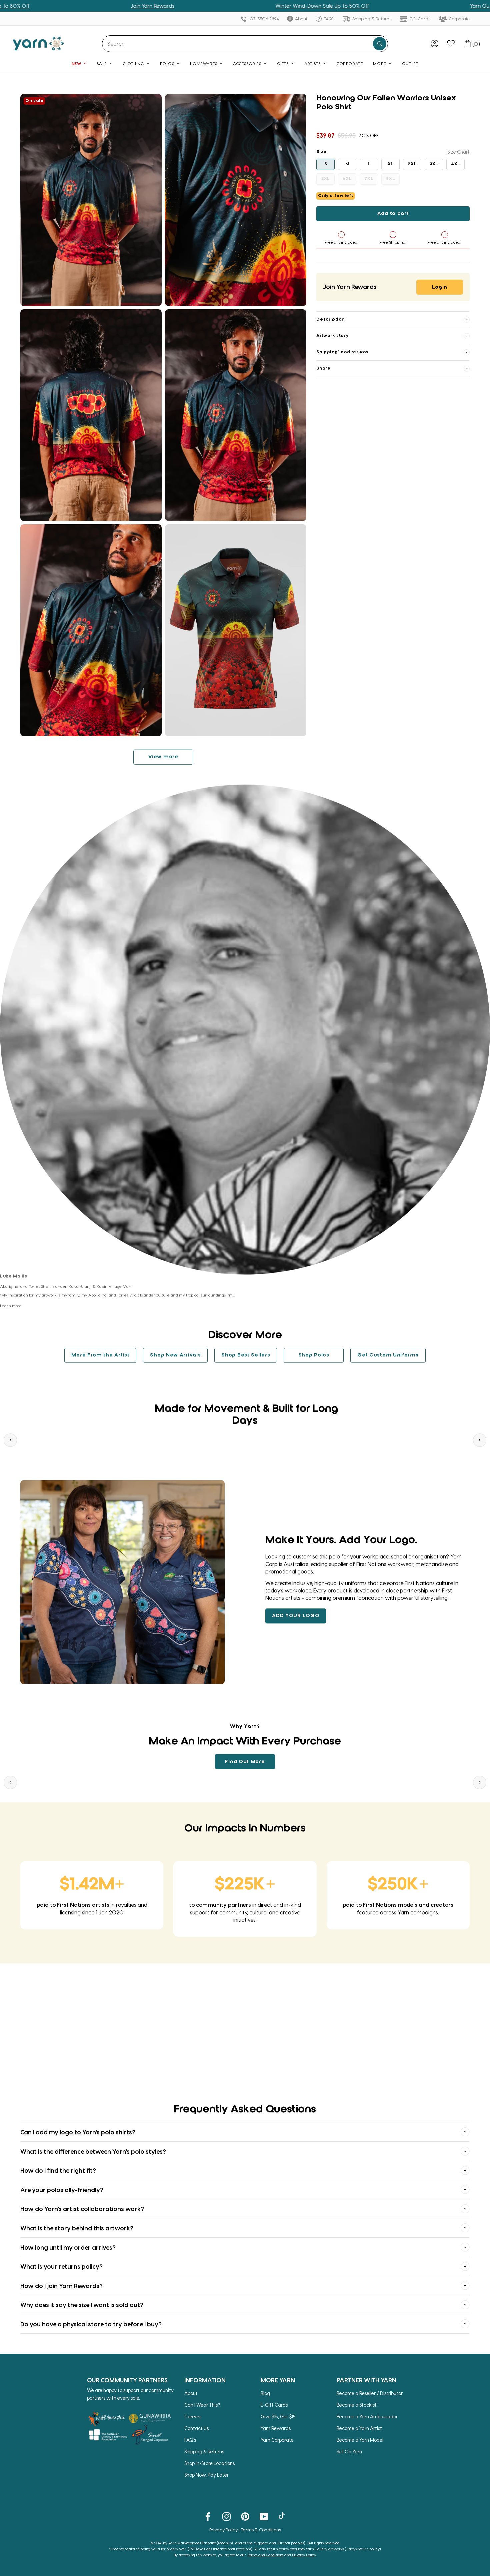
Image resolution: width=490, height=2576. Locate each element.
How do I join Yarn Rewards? (61, 2286)
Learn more (11, 1305)
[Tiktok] (282, 2516)
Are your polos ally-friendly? (62, 2190)
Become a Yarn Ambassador (367, 2417)
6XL (347, 179)
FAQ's (328, 18)
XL (391, 164)
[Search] (380, 44)
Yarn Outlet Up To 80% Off (398, 6)
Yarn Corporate (277, 2440)
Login (440, 287)
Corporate (459, 18)
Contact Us (196, 2428)
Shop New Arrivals (175, 1355)
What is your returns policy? (61, 2266)
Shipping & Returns (371, 18)
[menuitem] (434, 43)
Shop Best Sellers (246, 1355)
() (476, 44)
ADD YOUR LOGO (296, 1616)
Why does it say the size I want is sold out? (82, 2305)
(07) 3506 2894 (263, 18)
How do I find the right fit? (58, 2170)
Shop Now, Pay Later (206, 2475)
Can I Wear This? (202, 2405)
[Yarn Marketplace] (38, 43)
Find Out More (245, 1762)
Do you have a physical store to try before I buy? (91, 2324)
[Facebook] (208, 2516)
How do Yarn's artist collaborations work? (82, 2209)
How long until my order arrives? (68, 2247)
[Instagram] (226, 2516)
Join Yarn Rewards (48, 6)
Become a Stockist (357, 2405)
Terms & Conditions (261, 2530)
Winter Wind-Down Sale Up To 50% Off (218, 6)
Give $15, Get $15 (278, 2417)
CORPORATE (350, 63)
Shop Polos (314, 1355)
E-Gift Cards (274, 2405)
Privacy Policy (223, 2530)
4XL (456, 164)
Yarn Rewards (276, 2428)
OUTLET (410, 63)
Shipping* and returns (342, 352)
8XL (390, 179)
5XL (326, 179)
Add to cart (393, 214)
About (301, 18)
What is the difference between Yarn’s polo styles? (93, 2151)
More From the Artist (100, 1355)
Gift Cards (419, 18)
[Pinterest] (245, 2516)
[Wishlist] (451, 43)
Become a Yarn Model (360, 2440)
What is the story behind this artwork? (77, 2228)
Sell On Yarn (349, 2452)
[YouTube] (264, 2516)
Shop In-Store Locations (209, 2463)
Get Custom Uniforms (388, 1355)
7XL (369, 179)
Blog (265, 2393)
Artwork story (332, 336)
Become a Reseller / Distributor (370, 2393)
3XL (434, 164)
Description (330, 319)
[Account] (434, 43)
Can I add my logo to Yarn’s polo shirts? (78, 2132)
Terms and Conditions (265, 2555)
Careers (193, 2417)
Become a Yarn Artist (359, 2428)
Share (323, 368)
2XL (412, 164)
